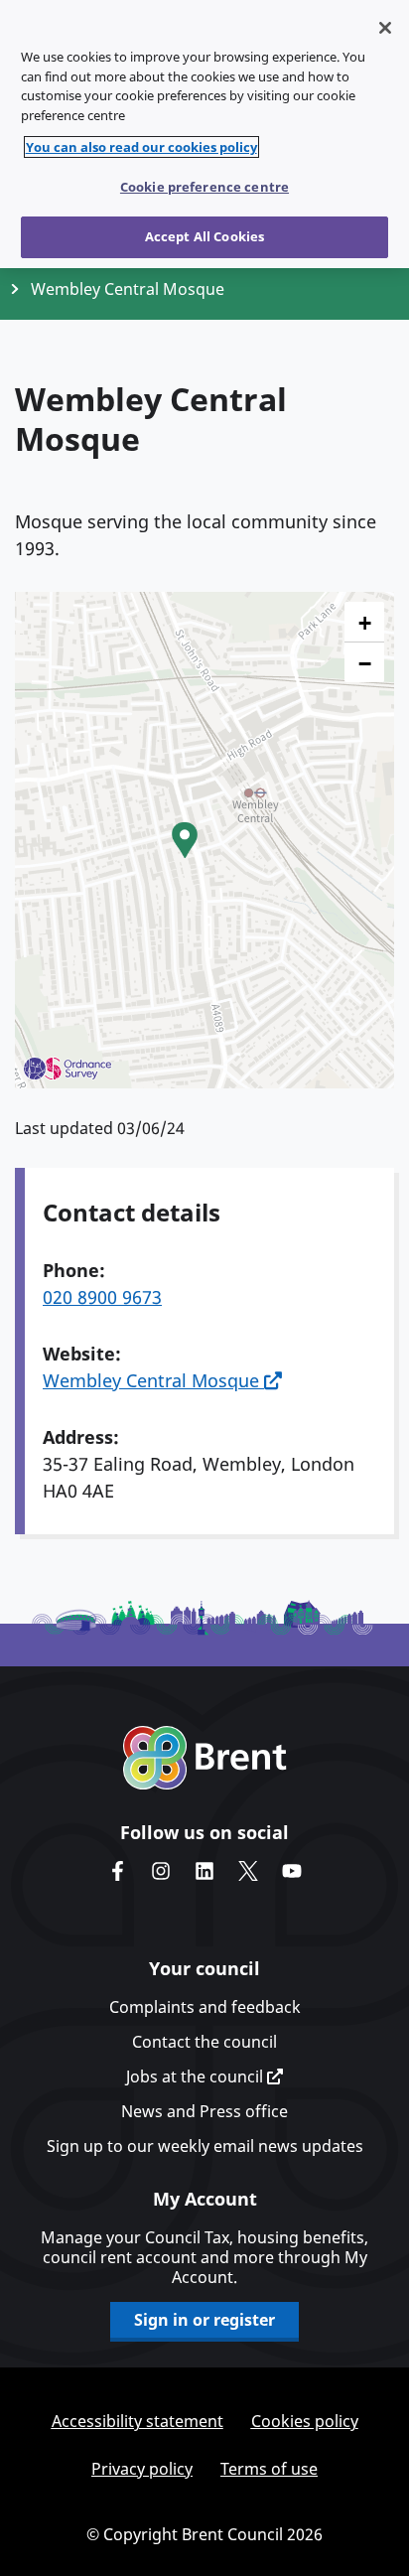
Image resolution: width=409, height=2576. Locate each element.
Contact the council (204, 2042)
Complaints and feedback (205, 2007)
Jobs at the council (197, 2076)
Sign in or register (204, 2320)
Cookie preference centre (204, 187)
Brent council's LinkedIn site (204, 1871)
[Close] (385, 28)
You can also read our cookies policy (141, 147)
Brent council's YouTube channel (292, 1871)
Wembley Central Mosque (153, 1380)
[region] (204, 134)
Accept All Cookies (204, 236)
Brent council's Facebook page (117, 1871)
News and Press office (204, 2111)
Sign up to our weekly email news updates (205, 2146)
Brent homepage (205, 1758)
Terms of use (269, 2469)
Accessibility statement (137, 2421)
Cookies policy (305, 2421)
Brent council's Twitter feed (248, 1871)
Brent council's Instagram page (161, 1871)
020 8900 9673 (102, 1297)
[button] (185, 840)
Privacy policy (142, 2469)
